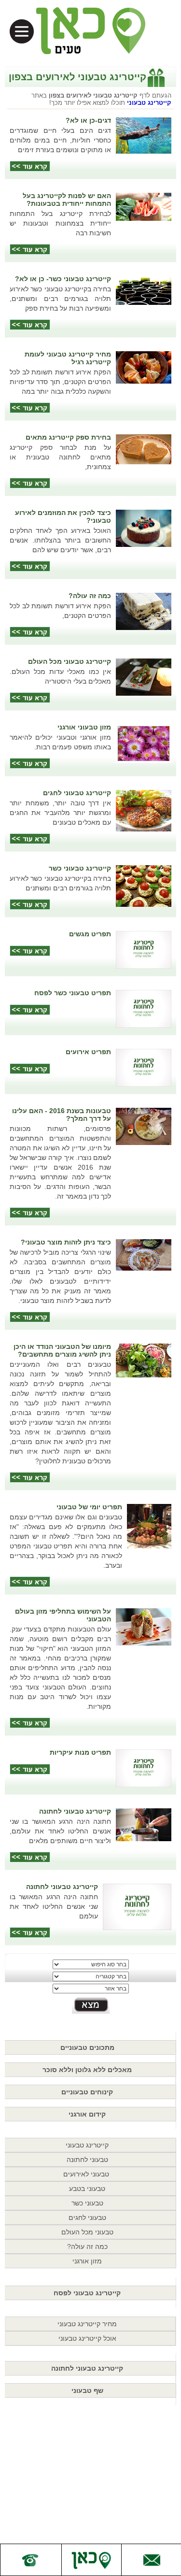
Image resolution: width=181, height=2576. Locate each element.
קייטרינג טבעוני (149, 103)
